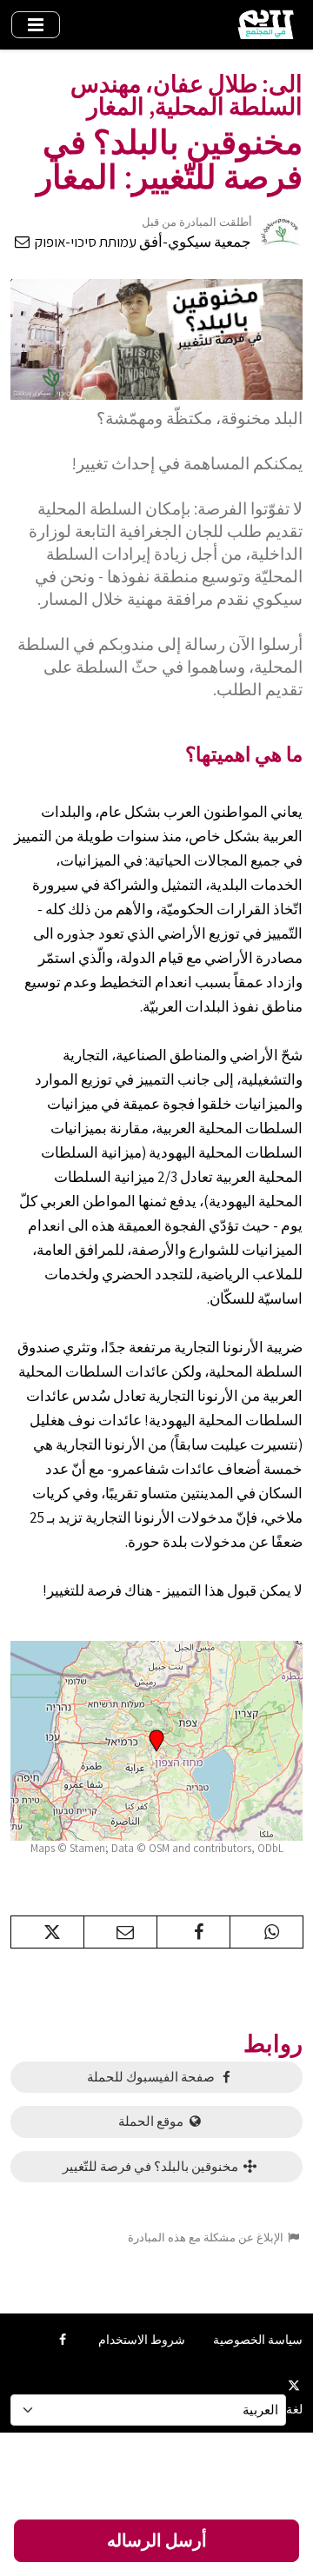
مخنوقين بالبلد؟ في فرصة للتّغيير (152, 2166)
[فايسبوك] (62, 2340)
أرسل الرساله (157, 2540)
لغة (294, 2409)
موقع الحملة (152, 2121)
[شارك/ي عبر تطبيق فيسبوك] (193, 1932)
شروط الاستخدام (142, 2340)
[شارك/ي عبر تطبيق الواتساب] (266, 1932)
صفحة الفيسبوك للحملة (152, 2077)
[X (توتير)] (294, 2385)
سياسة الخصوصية (258, 2340)
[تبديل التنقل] (36, 25)
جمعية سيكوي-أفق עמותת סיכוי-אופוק (142, 242)
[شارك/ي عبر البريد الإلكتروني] (120, 1932)
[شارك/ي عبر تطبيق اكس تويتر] (47, 1932)
